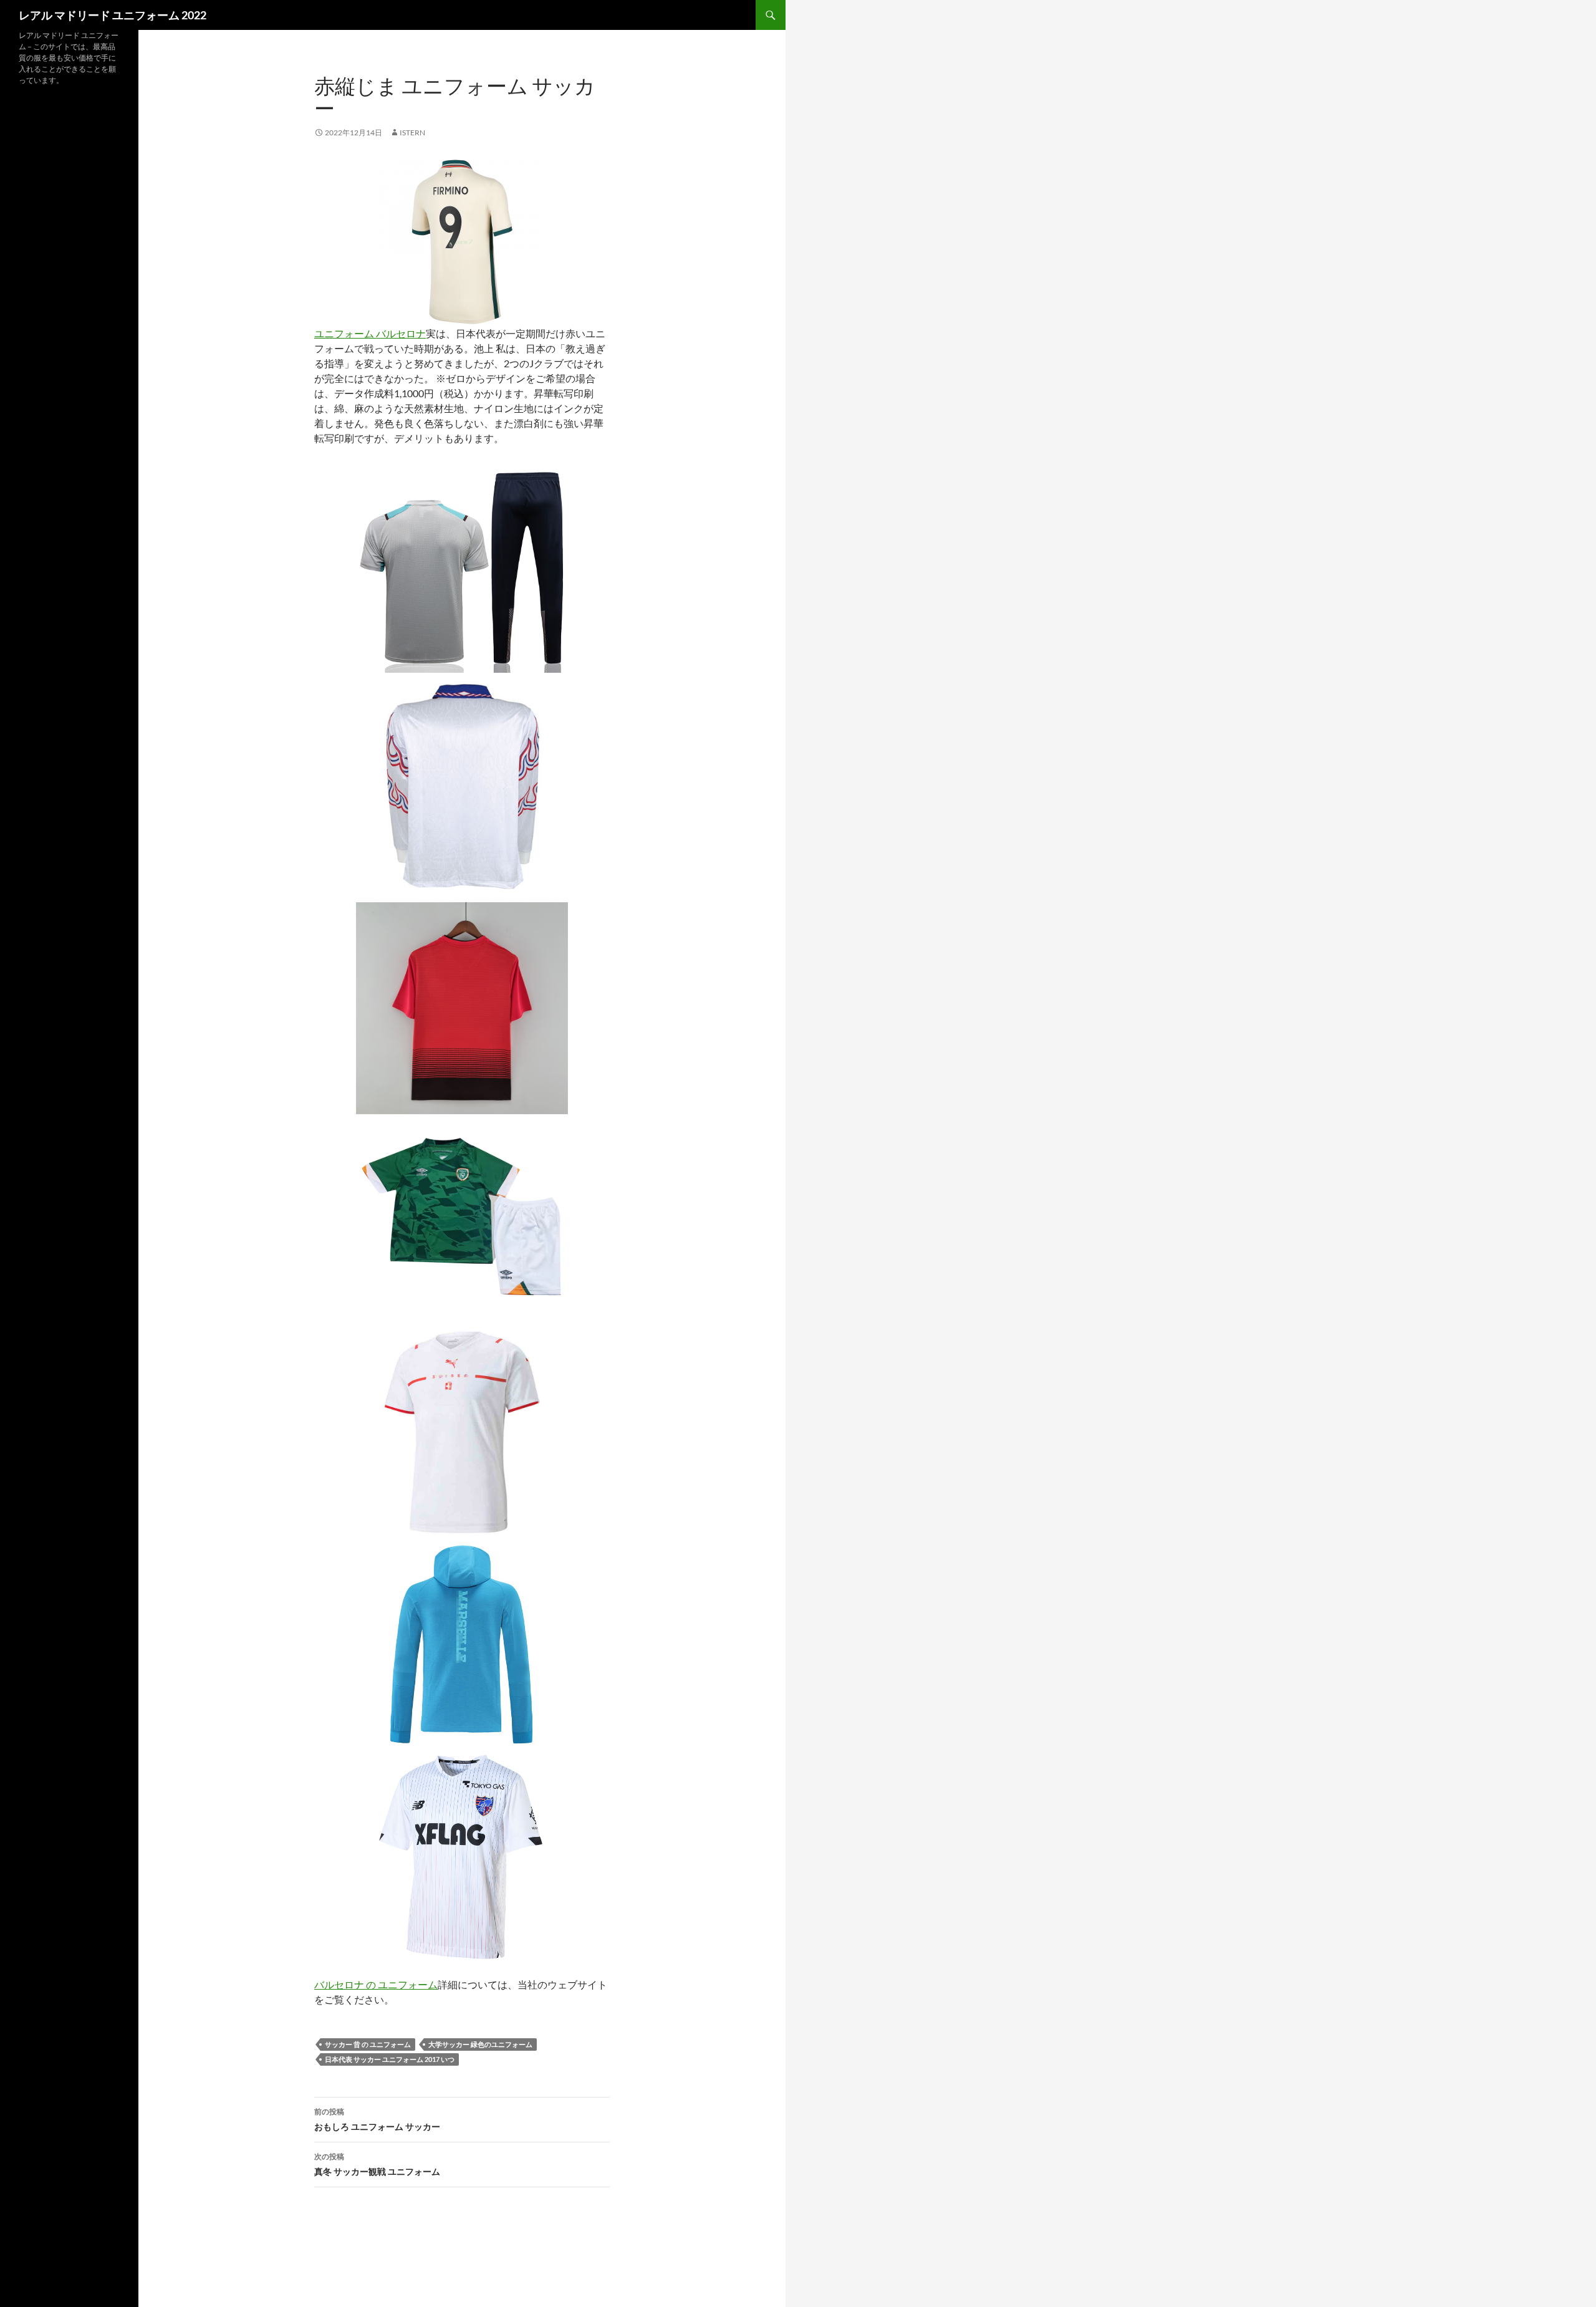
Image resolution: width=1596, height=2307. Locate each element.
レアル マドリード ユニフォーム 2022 (113, 15)
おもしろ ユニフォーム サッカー (377, 2119)
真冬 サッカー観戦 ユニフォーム (377, 2164)
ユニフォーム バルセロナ (370, 333)
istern (412, 132)
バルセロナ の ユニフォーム (376, 1984)
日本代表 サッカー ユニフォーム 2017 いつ (390, 2059)
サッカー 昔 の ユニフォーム (368, 2044)
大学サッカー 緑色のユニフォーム (480, 2044)
